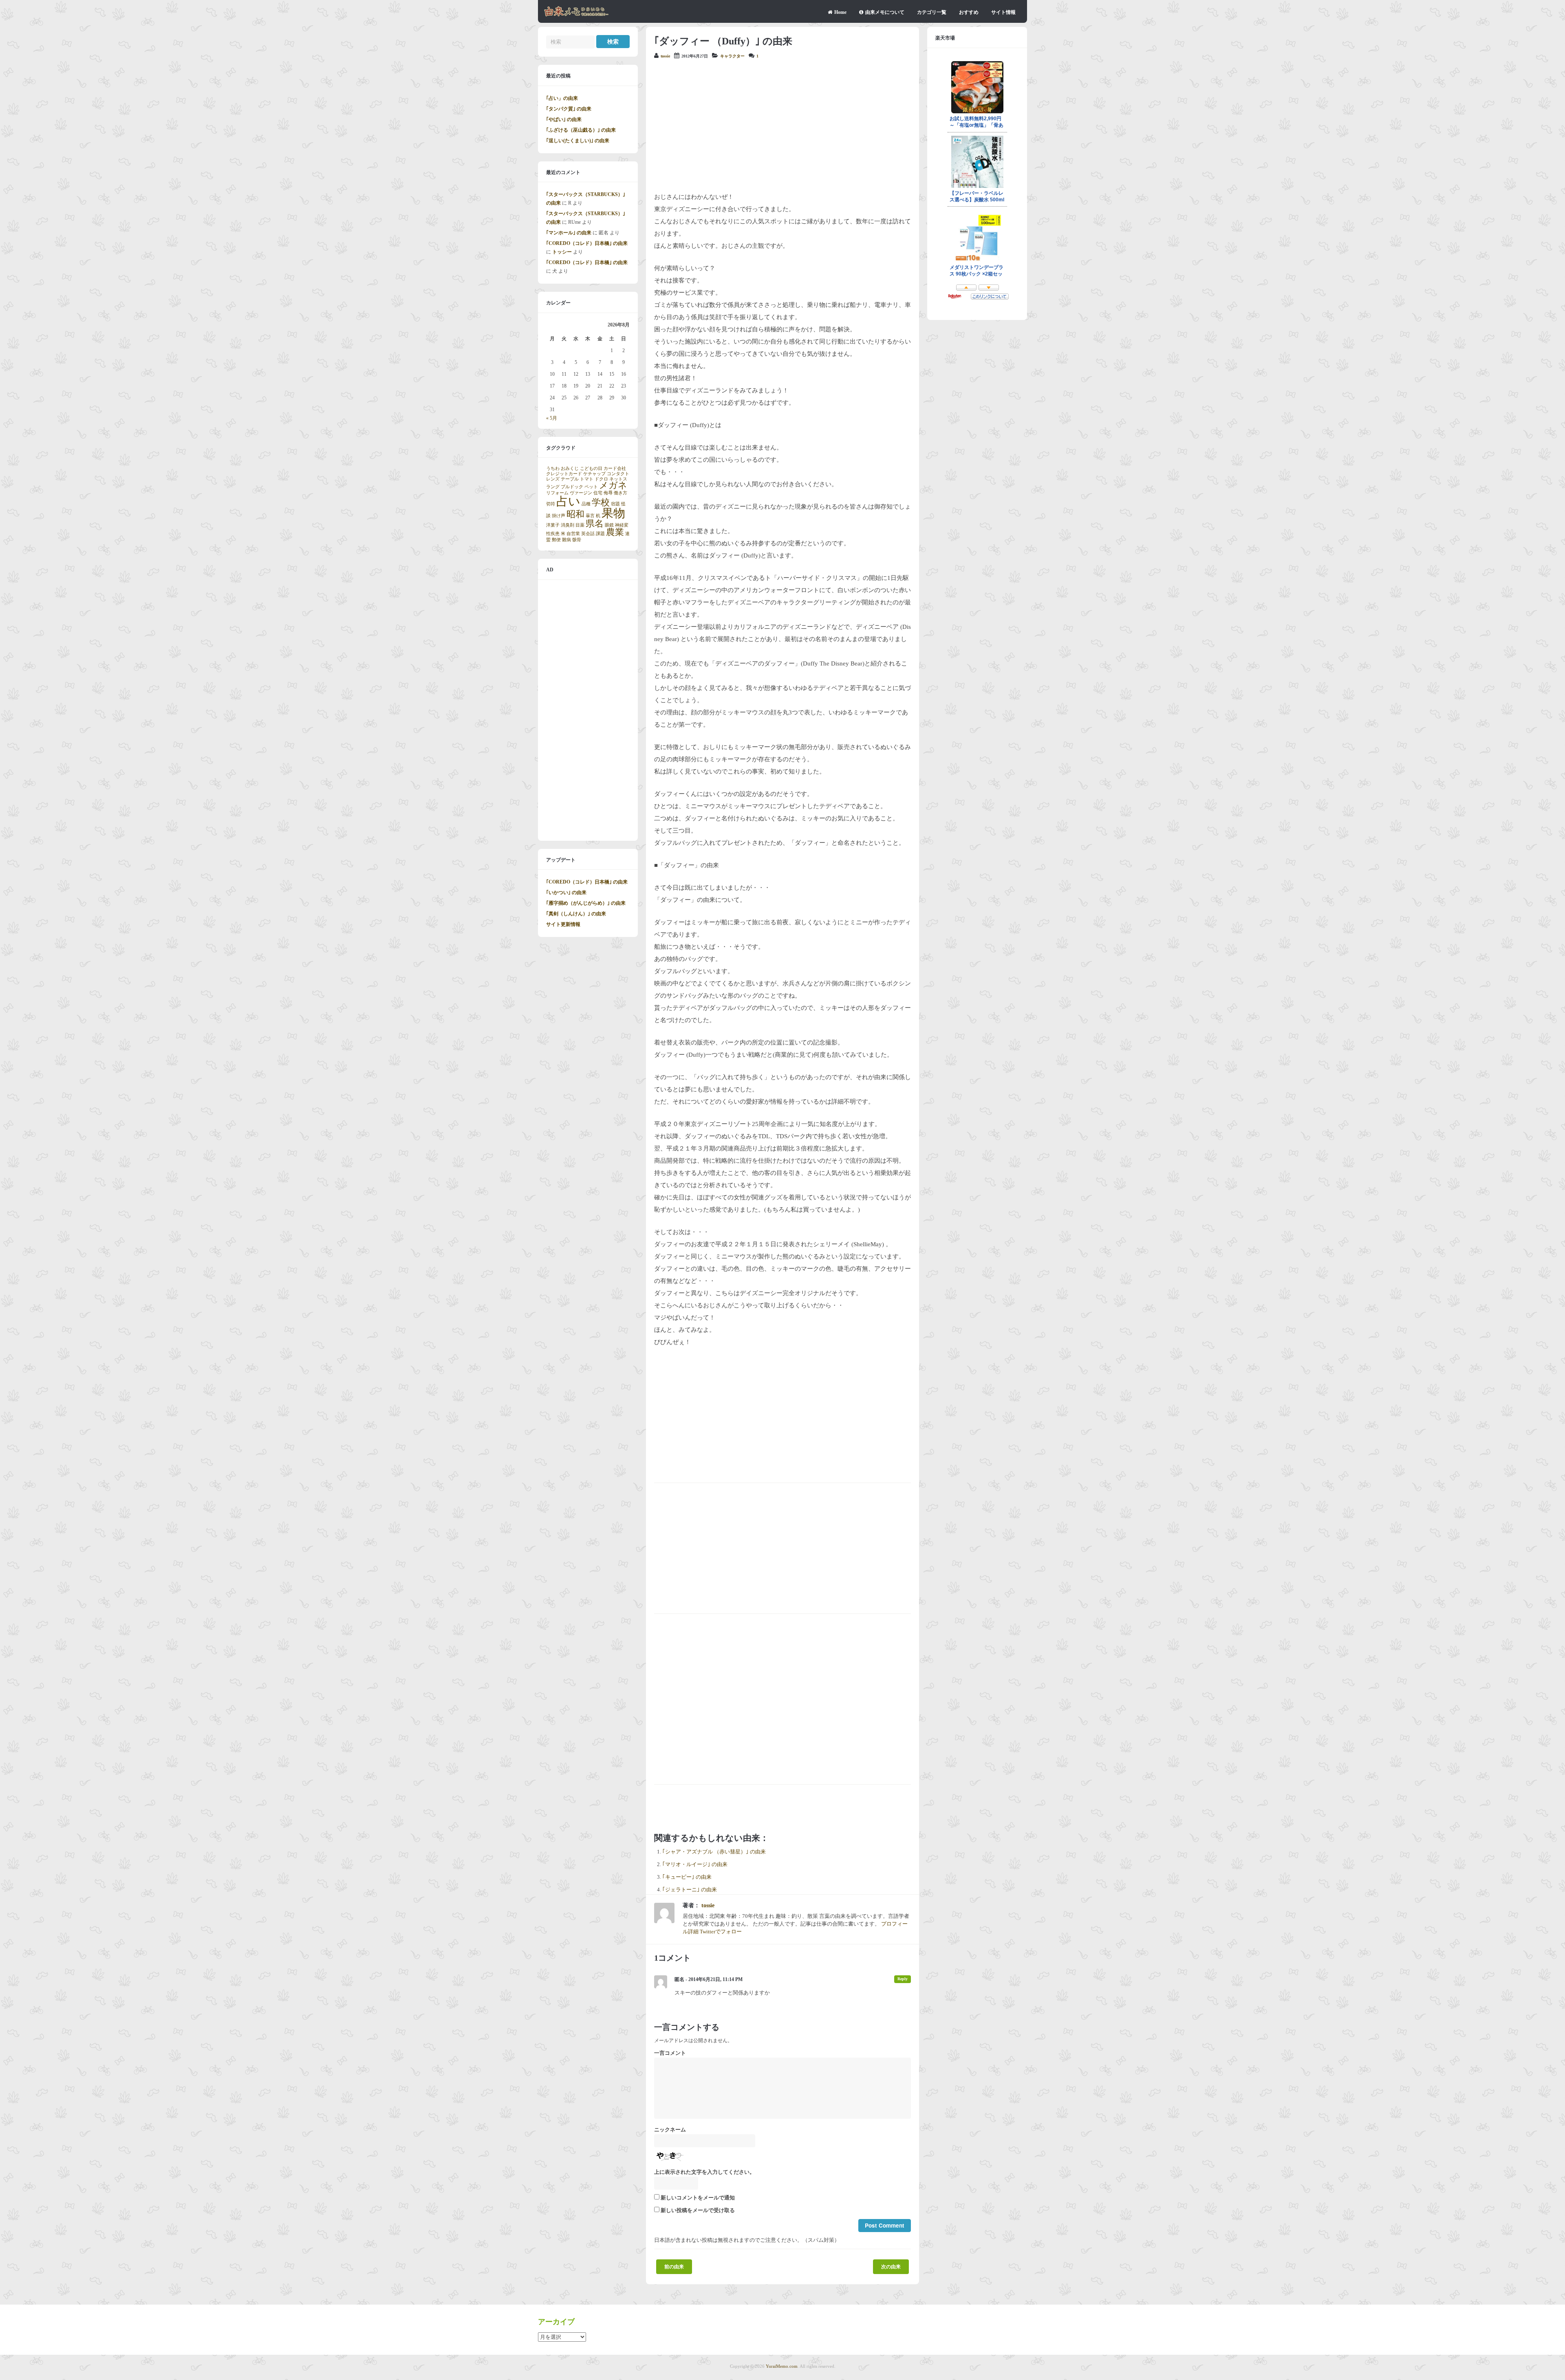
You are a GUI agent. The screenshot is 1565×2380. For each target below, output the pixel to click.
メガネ (613, 485)
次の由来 (891, 2267)
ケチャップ (594, 474)
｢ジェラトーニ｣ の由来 (690, 1890)
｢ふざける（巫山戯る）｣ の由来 (581, 130)
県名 (595, 524)
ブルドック (572, 487)
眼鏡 (609, 525)
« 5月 (552, 418)
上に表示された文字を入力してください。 (704, 2172)
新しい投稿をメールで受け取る (698, 2210)
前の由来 (674, 2267)
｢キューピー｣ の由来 (687, 1877)
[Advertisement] (782, 126)
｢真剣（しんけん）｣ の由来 (576, 914)
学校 (601, 502)
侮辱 (608, 493)
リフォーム (557, 493)
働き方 (620, 493)
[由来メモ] (576, 15)
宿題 (615, 504)
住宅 (598, 493)
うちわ (553, 468)
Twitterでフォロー (721, 1932)
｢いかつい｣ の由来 (566, 892)
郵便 (556, 540)
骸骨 (577, 540)
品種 (586, 504)
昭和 (575, 514)
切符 (551, 504)
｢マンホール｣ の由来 (569, 233)
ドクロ (601, 479)
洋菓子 (553, 525)
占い (568, 501)
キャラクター (732, 56)
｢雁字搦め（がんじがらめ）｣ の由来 (586, 903)
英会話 (588, 534)
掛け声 (559, 516)
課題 (600, 534)
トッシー (562, 252)
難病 (566, 540)
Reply (903, 1979)
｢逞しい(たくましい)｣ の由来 (578, 141)
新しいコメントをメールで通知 (698, 2198)
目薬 (580, 525)
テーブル (570, 479)
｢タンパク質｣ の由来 (569, 109)
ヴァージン (581, 493)
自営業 (573, 534)
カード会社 (615, 468)
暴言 (590, 516)
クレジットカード (564, 474)
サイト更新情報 (563, 924)
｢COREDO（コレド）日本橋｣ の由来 (587, 243)
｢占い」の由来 (562, 98)
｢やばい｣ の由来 (564, 119)
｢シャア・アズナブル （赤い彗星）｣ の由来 (714, 1852)
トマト (587, 479)
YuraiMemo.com (782, 2366)
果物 (613, 513)
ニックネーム (670, 2130)
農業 (615, 532)
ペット (591, 487)
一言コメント (670, 2053)
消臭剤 (568, 525)
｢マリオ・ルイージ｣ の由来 (695, 1864)
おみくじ (570, 468)
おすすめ (969, 12)
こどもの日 (591, 468)
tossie (665, 56)
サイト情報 (1003, 12)
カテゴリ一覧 (932, 12)
